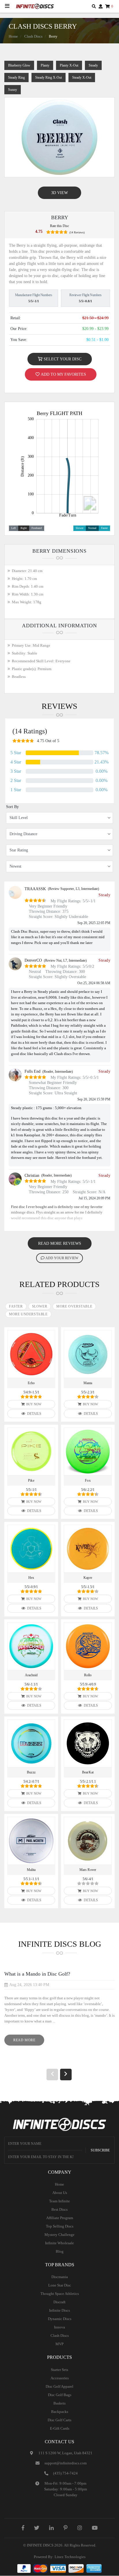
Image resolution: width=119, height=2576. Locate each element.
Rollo (88, 1675)
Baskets (59, 2403)
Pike (31, 1480)
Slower (80, 528)
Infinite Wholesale (59, 2243)
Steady (93, 65)
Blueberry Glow (19, 65)
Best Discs (59, 2209)
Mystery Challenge (59, 2235)
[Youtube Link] (95, 2528)
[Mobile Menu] (7, 6)
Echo (31, 1383)
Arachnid (31, 1675)
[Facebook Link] (23, 2528)
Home (13, 36)
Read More (29, 2042)
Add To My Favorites (63, 374)
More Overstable (74, 1306)
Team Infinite (59, 2201)
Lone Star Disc (60, 2285)
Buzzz (31, 1772)
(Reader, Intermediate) (58, 1072)
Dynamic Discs (60, 2319)
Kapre (88, 1578)
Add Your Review (62, 1258)
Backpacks (60, 2412)
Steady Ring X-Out (49, 78)
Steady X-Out (82, 78)
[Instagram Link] (80, 2528)
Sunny (13, 90)
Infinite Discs (59, 2310)
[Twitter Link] (37, 2528)
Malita (31, 1870)
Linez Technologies (70, 2557)
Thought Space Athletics (60, 2294)
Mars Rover (88, 1870)
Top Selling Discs (60, 2226)
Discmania (60, 2277)
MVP (59, 2344)
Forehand (37, 528)
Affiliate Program (60, 2218)
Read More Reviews (60, 1243)
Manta (88, 1383)
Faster (104, 528)
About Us (60, 2193)
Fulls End (32, 1071)
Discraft (59, 2302)
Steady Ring (16, 78)
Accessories (60, 2378)
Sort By (12, 807)
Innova (59, 2327)
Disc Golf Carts (59, 2420)
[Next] (66, 2075)
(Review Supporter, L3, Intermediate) (74, 889)
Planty (45, 65)
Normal (92, 528)
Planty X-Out (69, 65)
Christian (32, 1175)
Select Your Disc (62, 359)
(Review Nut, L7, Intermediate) (65, 960)
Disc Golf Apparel (59, 2386)
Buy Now (33, 1404)
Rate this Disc (59, 226)
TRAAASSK (35, 889)
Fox (88, 1480)
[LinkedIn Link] (51, 2528)
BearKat (88, 1772)
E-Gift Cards (60, 2428)
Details (34, 1414)
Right (24, 528)
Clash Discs (33, 36)
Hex (31, 1578)
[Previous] (52, 2075)
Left (14, 528)
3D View (59, 193)
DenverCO (33, 960)
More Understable (28, 1314)
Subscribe (100, 2150)
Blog (60, 2251)
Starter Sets (59, 2370)
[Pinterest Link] (66, 2528)
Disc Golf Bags (60, 2395)
